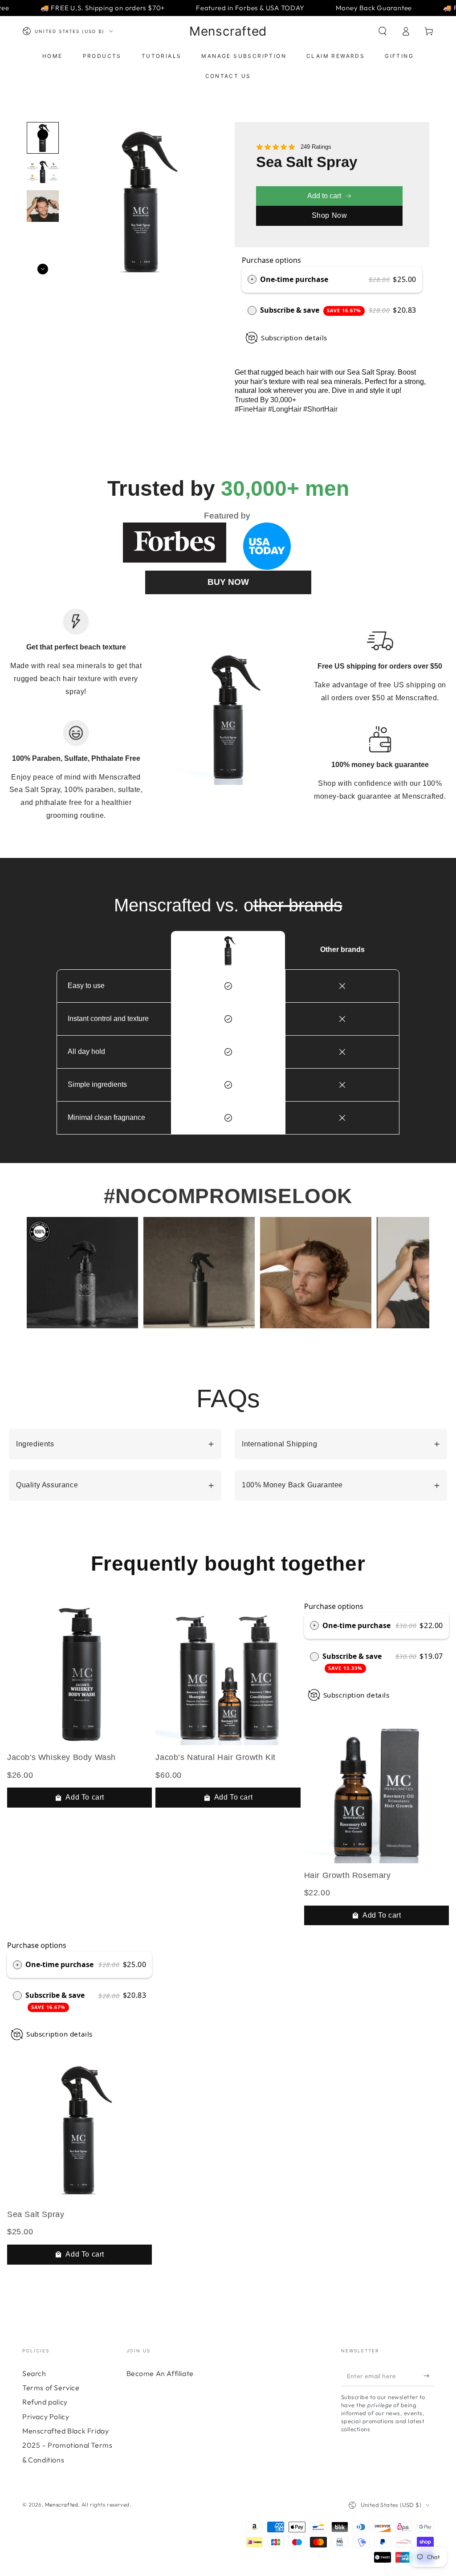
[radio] (252, 280)
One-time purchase (294, 279)
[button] (383, 31)
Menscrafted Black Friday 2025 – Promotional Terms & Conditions (67, 2445)
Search (34, 2373)
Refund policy (45, 2402)
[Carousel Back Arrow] (43, 135)
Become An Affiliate (160, 2373)
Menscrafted (62, 2505)
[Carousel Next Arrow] (43, 269)
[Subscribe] (429, 2376)
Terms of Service (51, 2388)
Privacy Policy (46, 2417)
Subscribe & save (311, 310)
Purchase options (271, 260)
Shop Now (330, 215)
